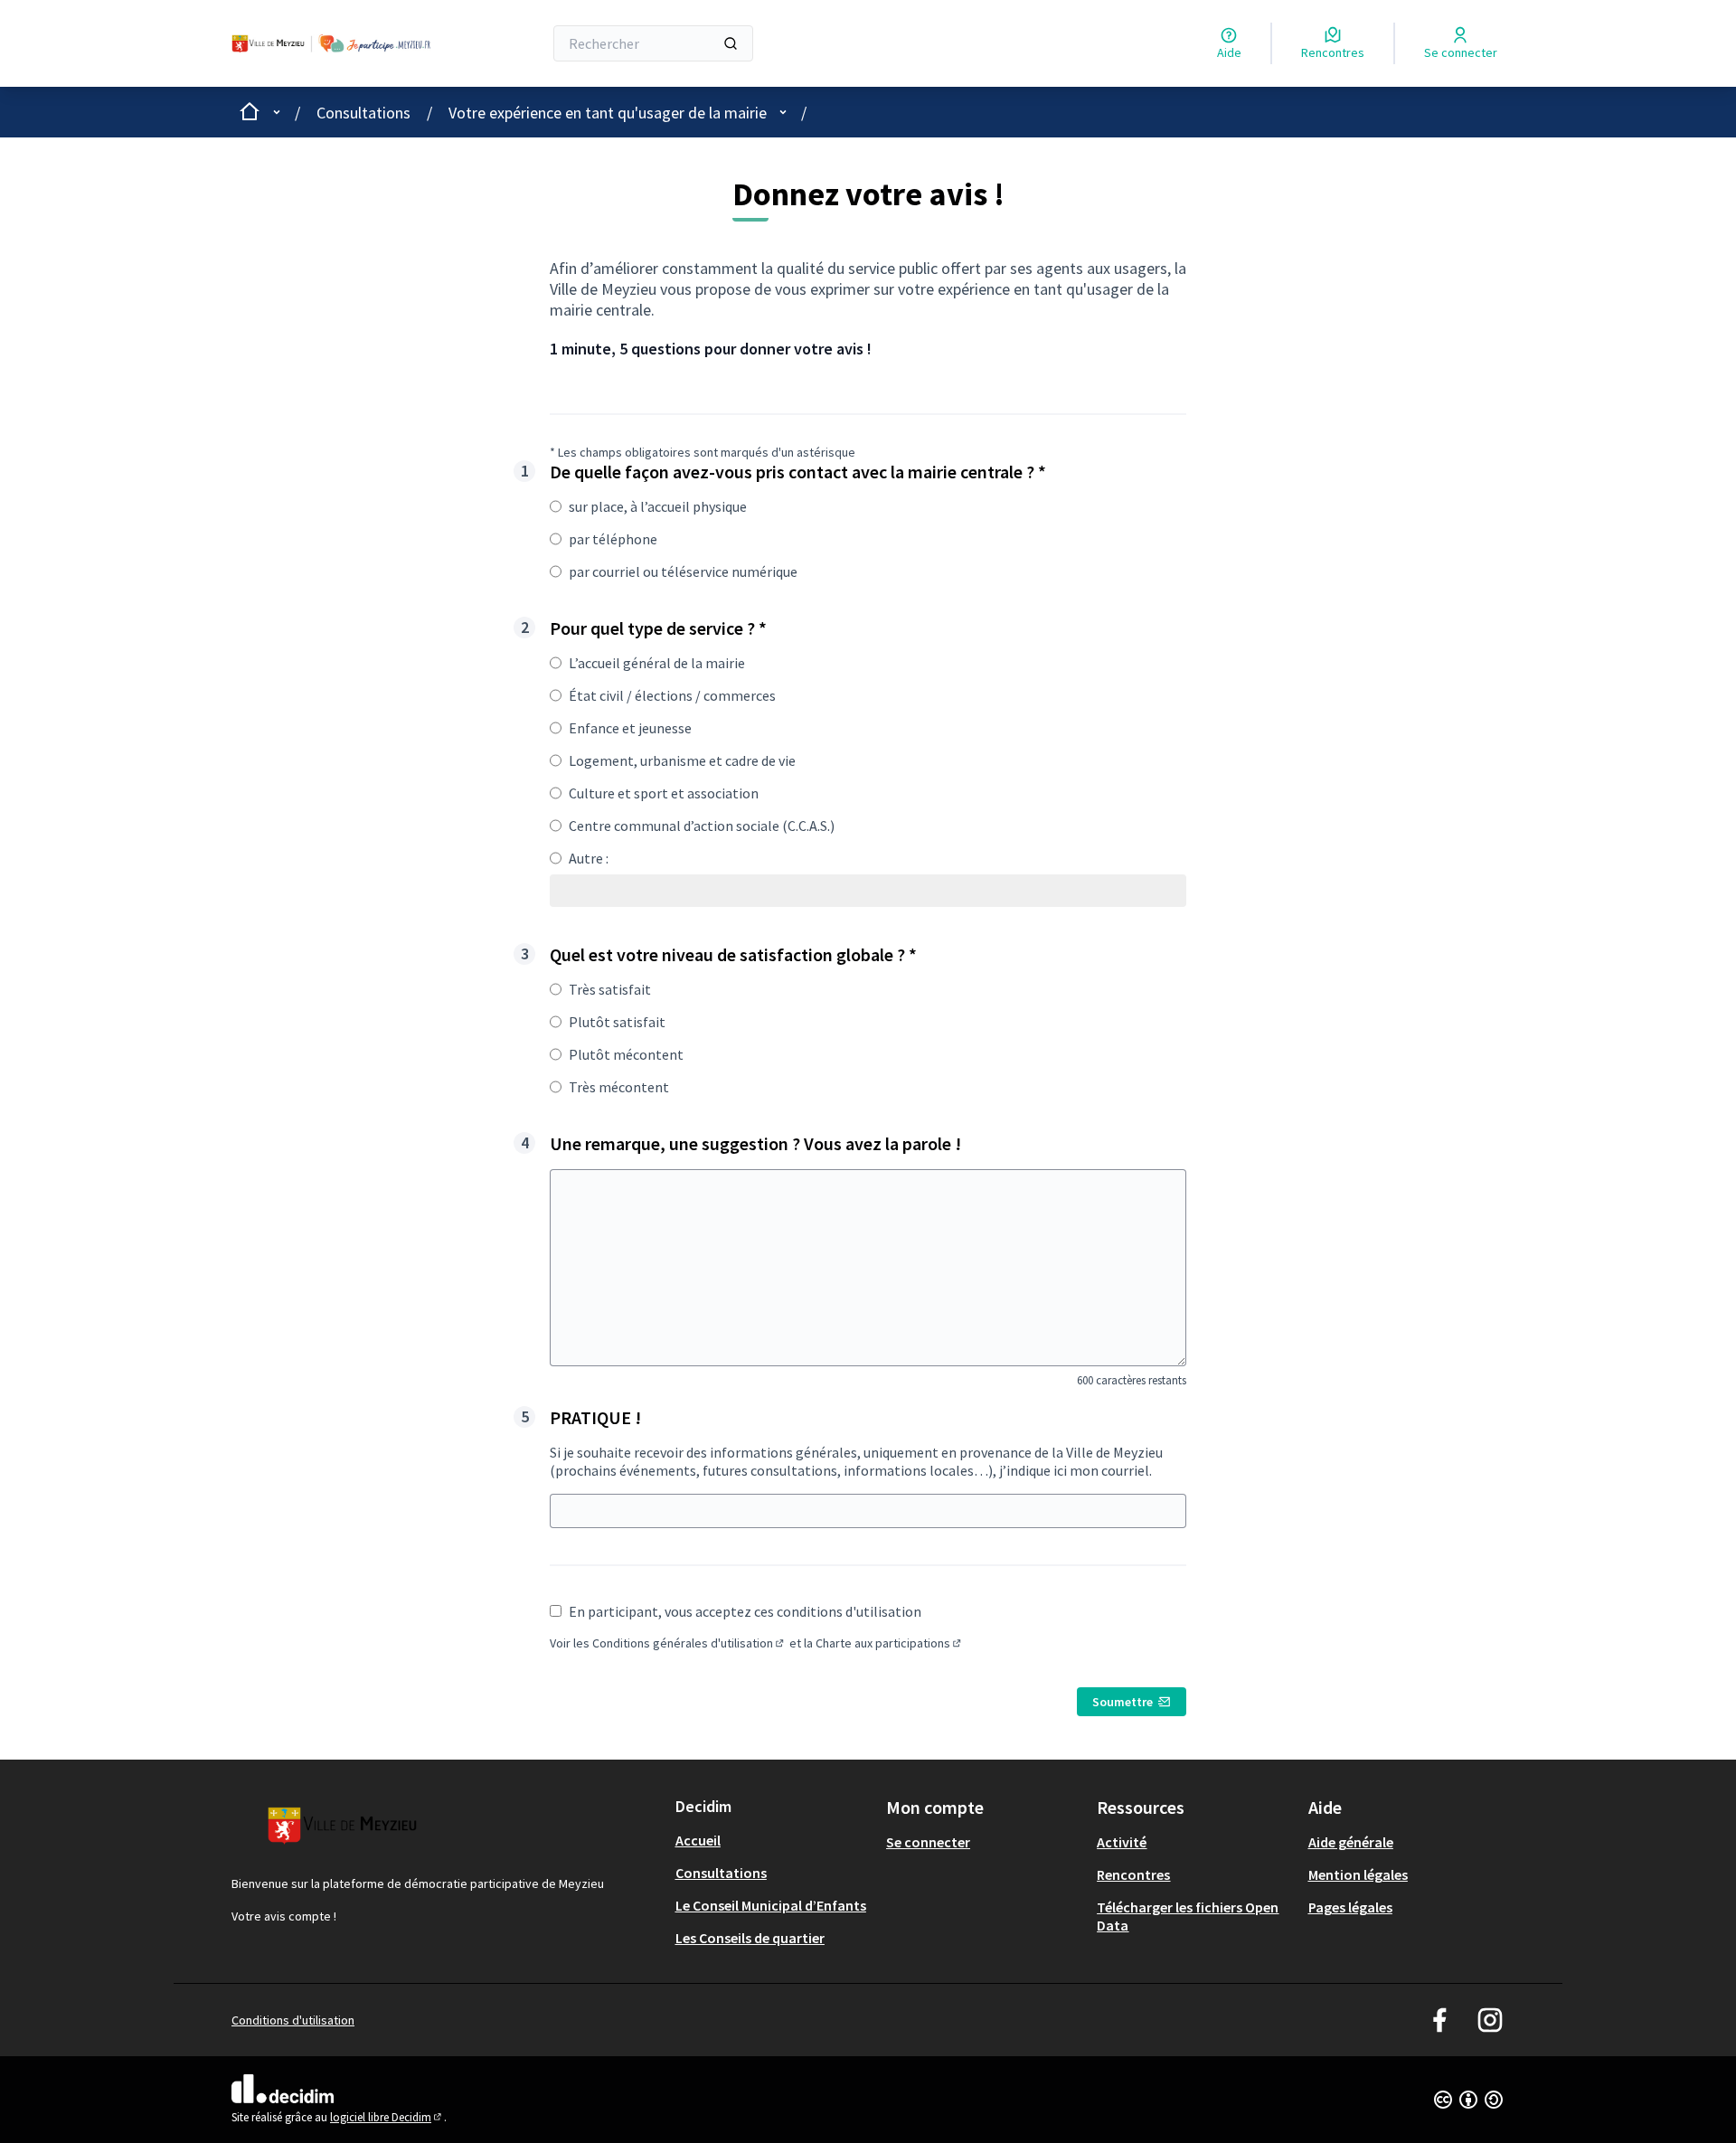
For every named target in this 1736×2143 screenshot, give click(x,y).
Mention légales (1358, 1874)
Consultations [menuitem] (721, 1873)
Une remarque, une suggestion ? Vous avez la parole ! (755, 1143)
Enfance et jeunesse (630, 728)
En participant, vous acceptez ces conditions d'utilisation (745, 1611)
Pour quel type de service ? (658, 628)
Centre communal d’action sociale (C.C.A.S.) (702, 826)
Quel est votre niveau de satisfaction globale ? (733, 954)
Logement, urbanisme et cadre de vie (682, 760)
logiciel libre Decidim (387, 2117)
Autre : (589, 858)
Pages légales (1350, 1907)
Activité (1122, 1842)
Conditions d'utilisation (293, 2020)
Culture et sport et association (664, 793)
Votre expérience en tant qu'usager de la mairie (608, 113)
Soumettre (1123, 1702)
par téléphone (613, 539)
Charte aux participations (890, 1643)
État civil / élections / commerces (672, 695)
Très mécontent (619, 1087)
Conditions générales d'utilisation (689, 1643)
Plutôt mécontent (626, 1054)
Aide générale (1351, 1842)
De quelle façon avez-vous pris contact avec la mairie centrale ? (798, 472)
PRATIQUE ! (595, 1417)
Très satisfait (610, 989)
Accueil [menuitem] (698, 1840)
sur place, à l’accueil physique (658, 506)
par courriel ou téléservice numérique (683, 571)
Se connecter (928, 1842)
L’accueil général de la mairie (657, 663)
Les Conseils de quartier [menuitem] (750, 1938)
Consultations (363, 113)
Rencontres (1133, 1874)
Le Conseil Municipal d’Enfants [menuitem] (771, 1905)
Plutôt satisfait (617, 1022)
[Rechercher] (731, 43)
